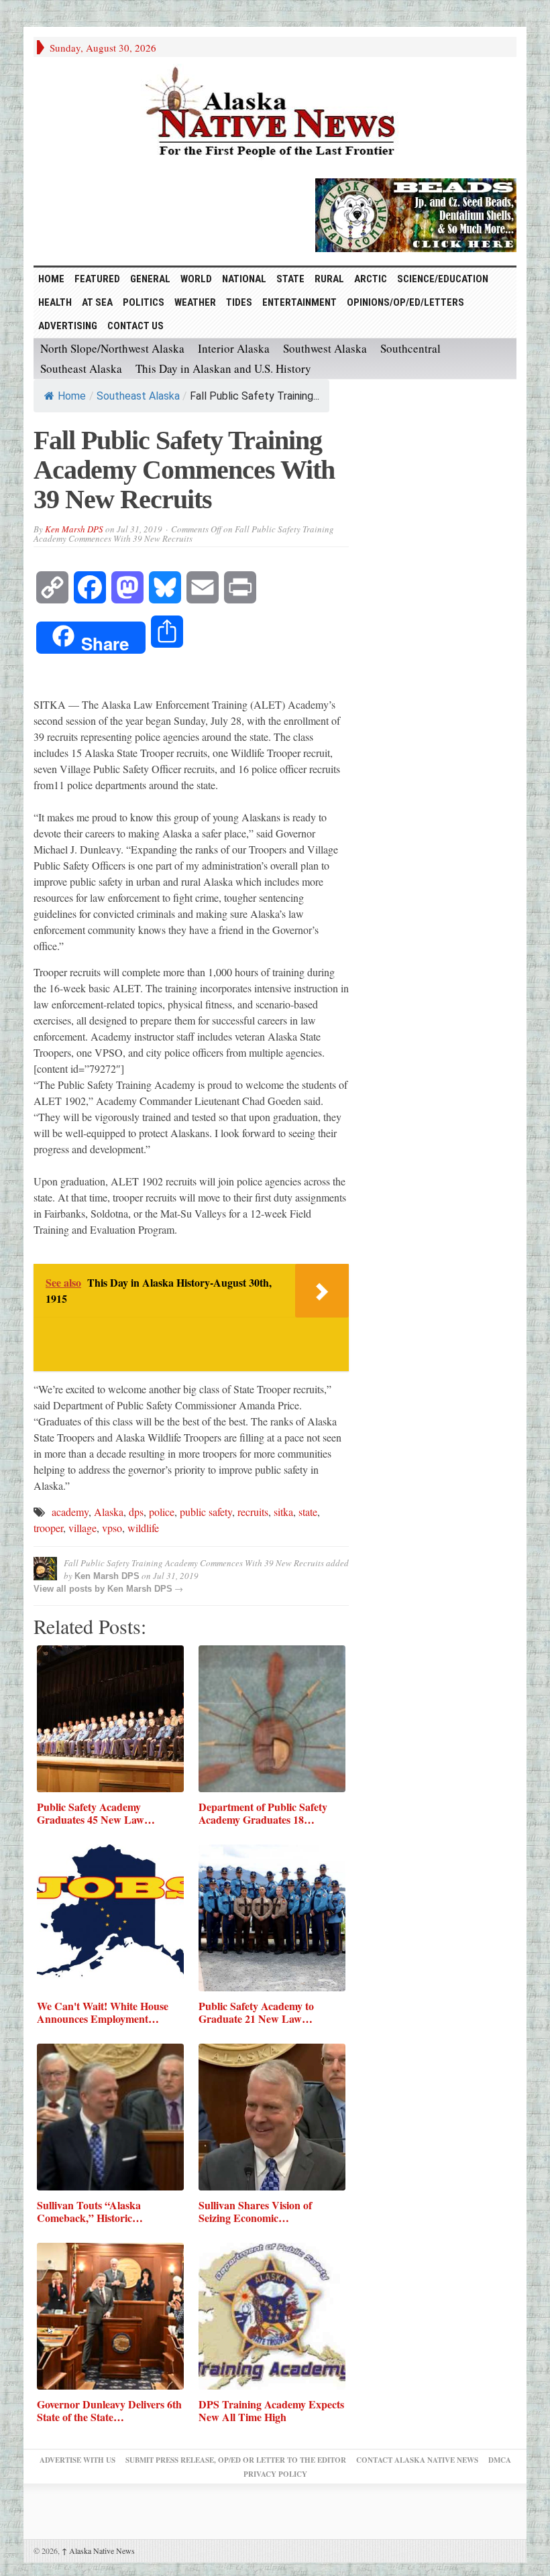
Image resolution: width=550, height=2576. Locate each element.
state (308, 1512)
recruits (253, 1512)
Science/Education (443, 279)
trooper (48, 1528)
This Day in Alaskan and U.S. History (223, 368)
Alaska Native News (98, 2551)
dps (136, 1512)
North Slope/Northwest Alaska (112, 348)
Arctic (371, 279)
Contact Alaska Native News (417, 2460)
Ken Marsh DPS (74, 529)
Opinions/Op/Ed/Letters (405, 302)
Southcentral (410, 348)
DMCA (500, 2460)
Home (72, 396)
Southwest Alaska (325, 348)
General (150, 279)
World (196, 279)
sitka (283, 1512)
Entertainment (299, 302)
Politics (144, 302)
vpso (112, 1528)
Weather (195, 302)
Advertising (68, 326)
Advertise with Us (77, 2460)
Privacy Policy (275, 2474)
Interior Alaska (234, 348)
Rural (329, 279)
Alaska (109, 1512)
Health (55, 302)
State (290, 279)
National (244, 279)
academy (70, 1512)
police (162, 1512)
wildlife (143, 1528)
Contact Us (135, 326)
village (82, 1528)
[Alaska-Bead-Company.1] (416, 213)
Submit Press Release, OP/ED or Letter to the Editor (236, 2460)
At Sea (97, 302)
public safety (206, 1512)
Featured (97, 279)
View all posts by (70, 1589)
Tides (239, 302)
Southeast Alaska (81, 368)
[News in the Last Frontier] (275, 114)
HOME (51, 279)
